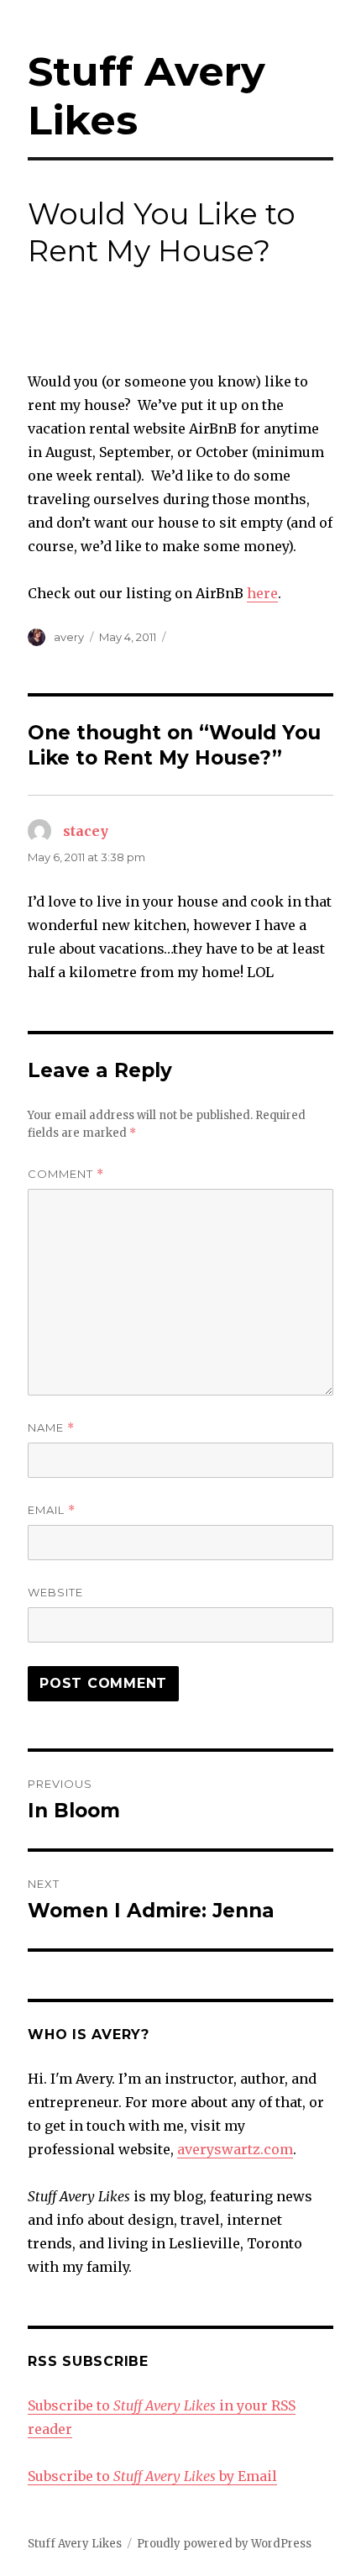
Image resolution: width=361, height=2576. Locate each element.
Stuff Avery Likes (75, 2544)
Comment (66, 1174)
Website (55, 1592)
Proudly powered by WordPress (224, 2544)
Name (51, 1428)
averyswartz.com (235, 2149)
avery (69, 637)
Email (52, 1510)
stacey (86, 831)
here (262, 593)
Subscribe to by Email (152, 2476)
